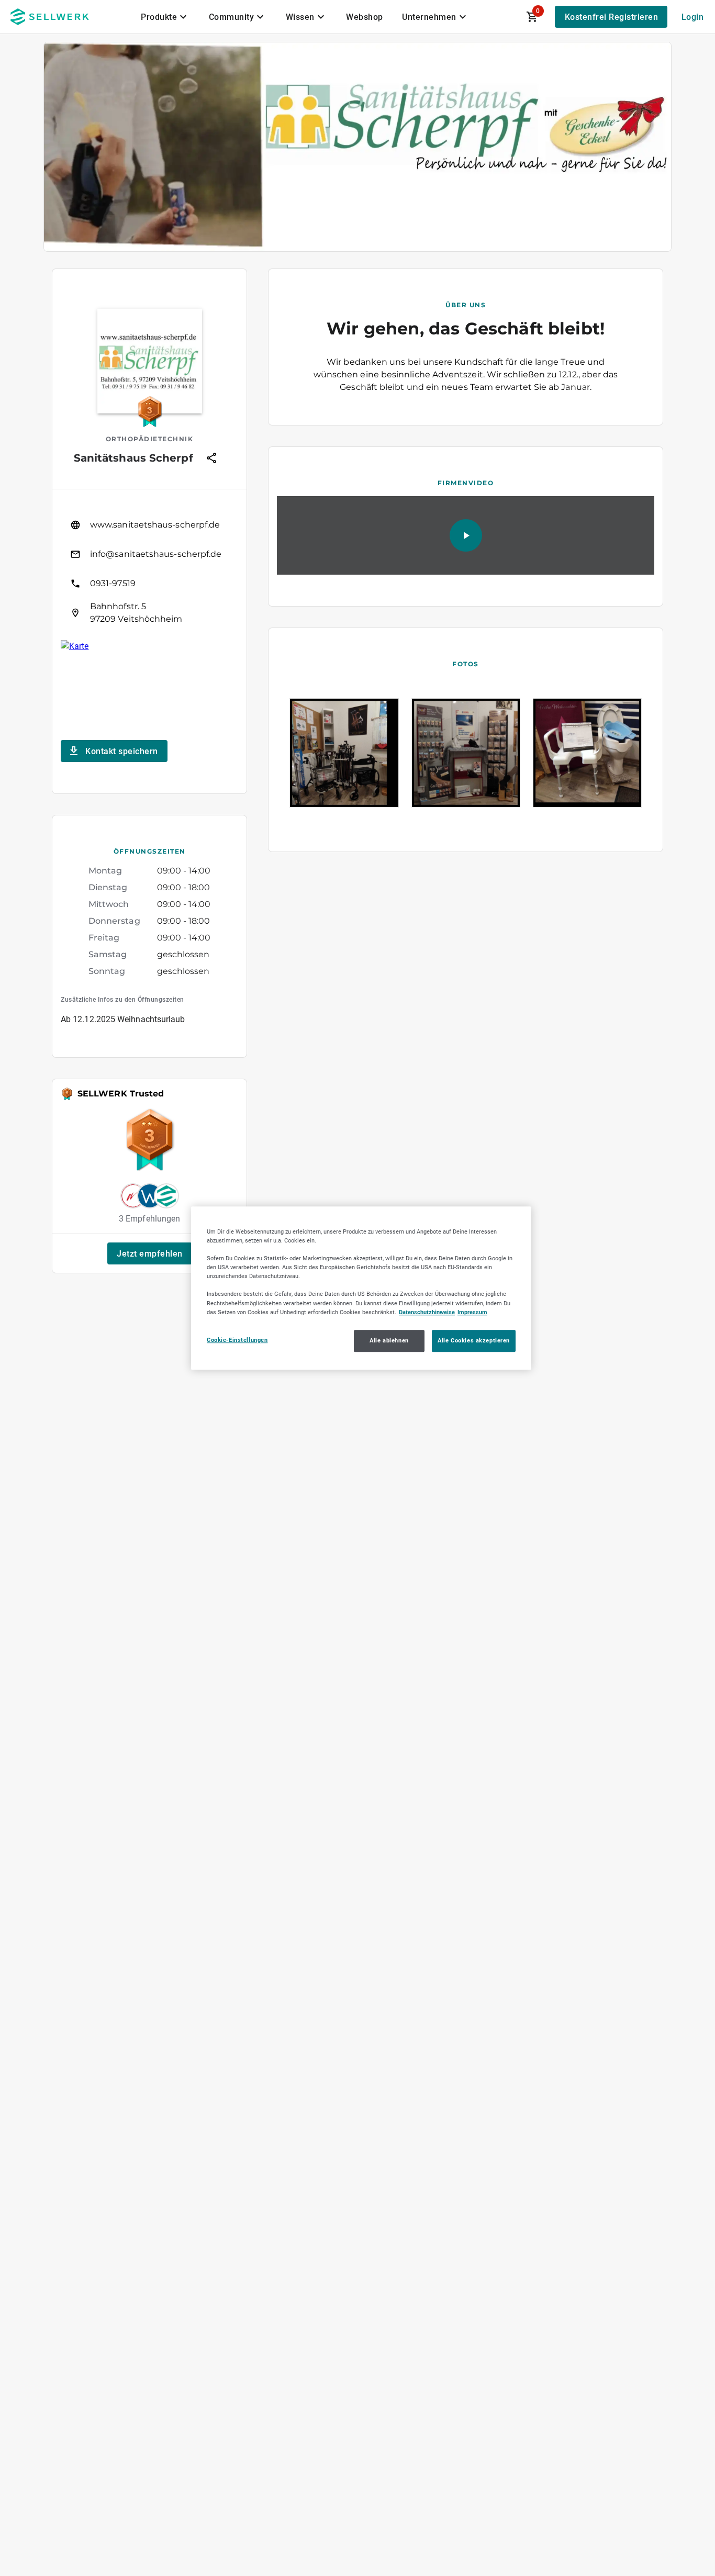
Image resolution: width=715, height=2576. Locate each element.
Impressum (472, 1312)
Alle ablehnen (389, 1340)
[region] (361, 1288)
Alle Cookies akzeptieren (474, 1340)
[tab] (165, 17)
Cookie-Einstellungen (237, 1340)
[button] (150, 1253)
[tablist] (305, 17)
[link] (149, 525)
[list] (149, 569)
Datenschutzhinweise (427, 1312)
